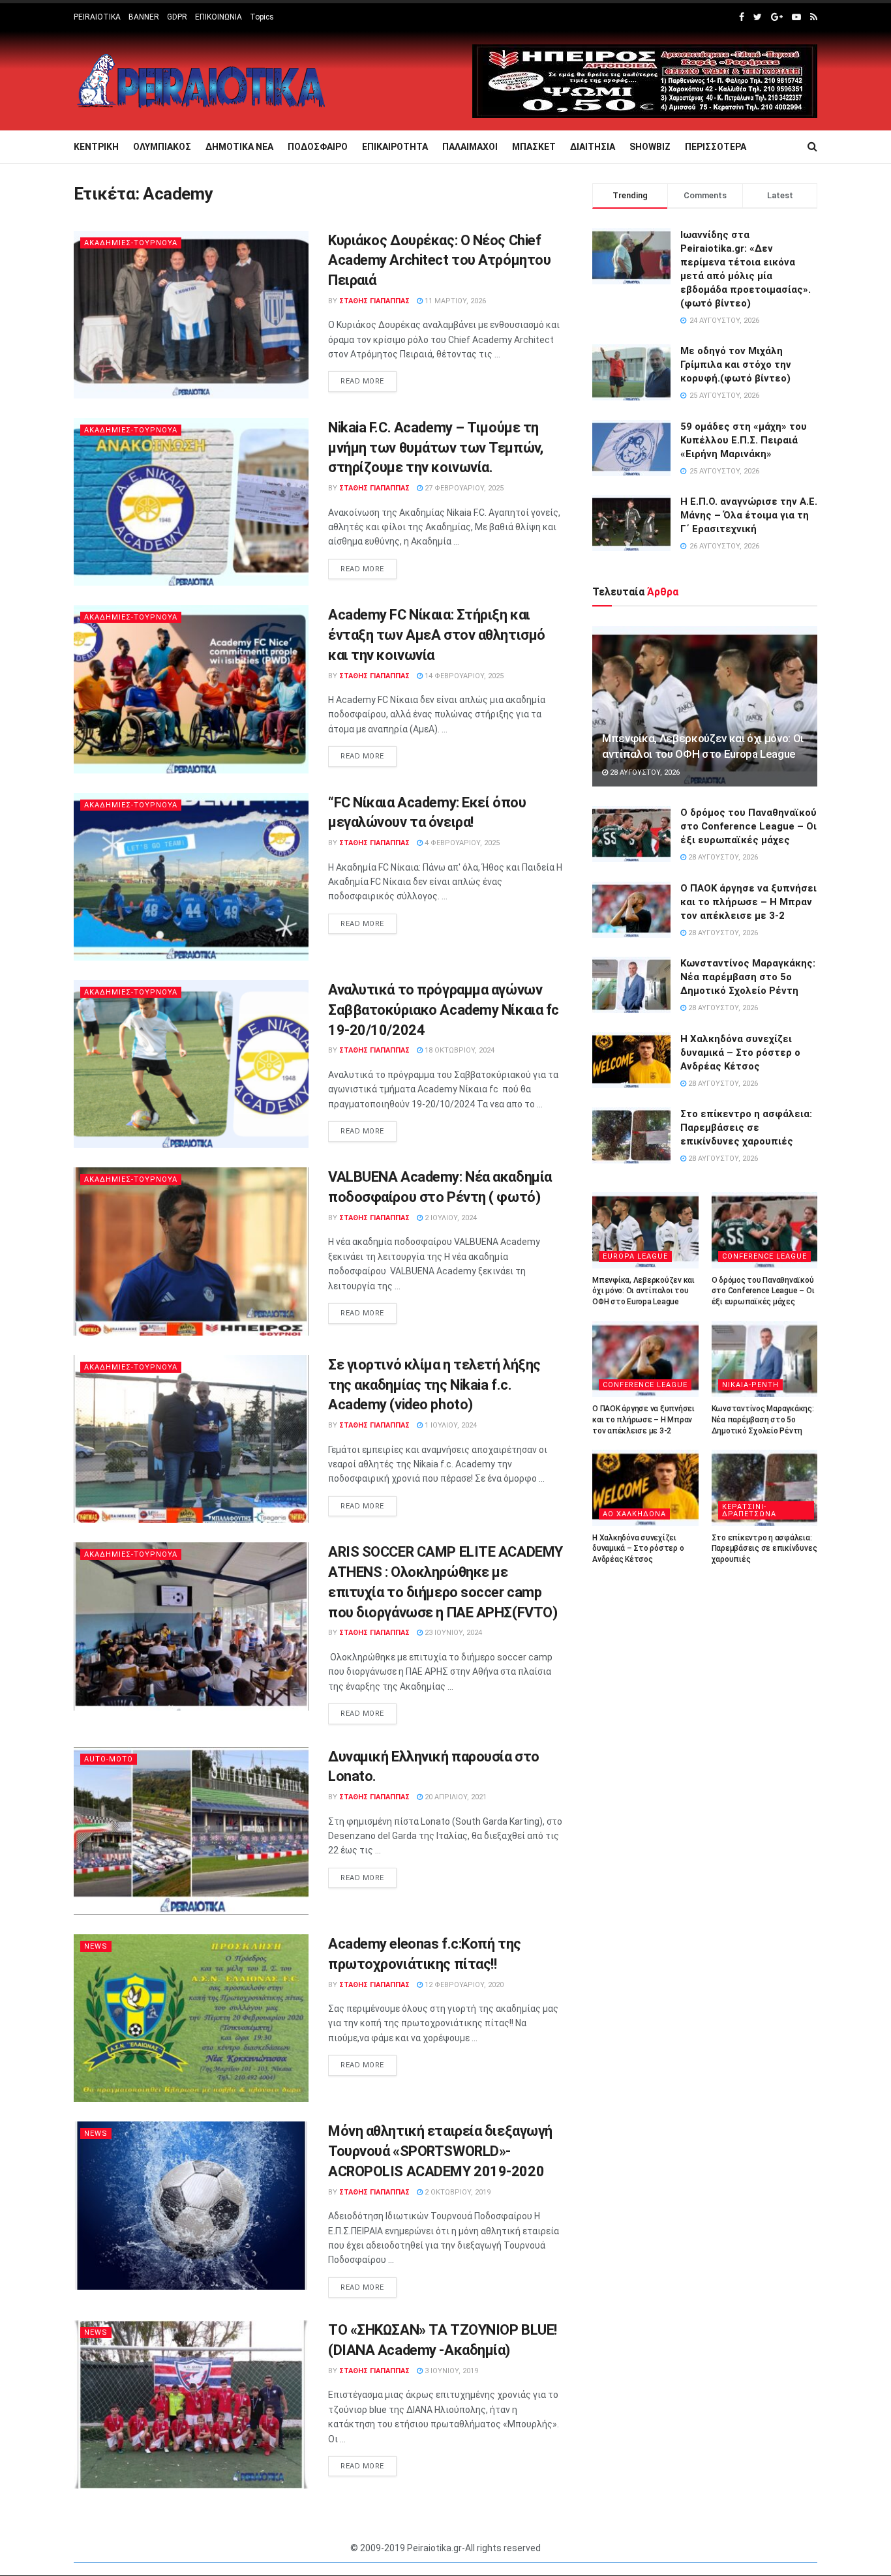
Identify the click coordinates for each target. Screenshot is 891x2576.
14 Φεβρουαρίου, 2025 (463, 676)
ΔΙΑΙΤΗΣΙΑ (593, 147)
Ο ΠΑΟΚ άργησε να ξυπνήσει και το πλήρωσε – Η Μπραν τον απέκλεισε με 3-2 (748, 902)
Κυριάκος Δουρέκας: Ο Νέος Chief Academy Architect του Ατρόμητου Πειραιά (439, 261)
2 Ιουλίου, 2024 (450, 1218)
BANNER (144, 17)
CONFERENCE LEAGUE (764, 1256)
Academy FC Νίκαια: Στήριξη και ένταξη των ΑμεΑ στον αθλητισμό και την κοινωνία (437, 635)
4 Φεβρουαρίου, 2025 (461, 843)
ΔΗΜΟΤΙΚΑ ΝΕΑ (239, 147)
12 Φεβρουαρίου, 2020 (463, 1985)
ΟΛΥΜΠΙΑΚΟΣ (162, 147)
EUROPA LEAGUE (635, 1256)
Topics (262, 17)
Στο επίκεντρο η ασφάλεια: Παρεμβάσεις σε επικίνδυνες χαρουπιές (746, 1128)
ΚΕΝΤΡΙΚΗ (96, 147)
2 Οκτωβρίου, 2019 (457, 2192)
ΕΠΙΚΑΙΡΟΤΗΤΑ (395, 147)
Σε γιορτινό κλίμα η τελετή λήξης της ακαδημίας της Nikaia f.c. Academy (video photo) (434, 1385)
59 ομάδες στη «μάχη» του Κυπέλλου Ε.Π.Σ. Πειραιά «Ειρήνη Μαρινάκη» (744, 440)
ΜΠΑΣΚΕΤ (534, 147)
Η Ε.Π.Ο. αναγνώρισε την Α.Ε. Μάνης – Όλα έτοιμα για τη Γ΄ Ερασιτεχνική (749, 515)
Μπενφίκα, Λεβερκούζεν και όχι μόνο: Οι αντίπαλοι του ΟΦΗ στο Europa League (643, 1291)
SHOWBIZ (650, 147)
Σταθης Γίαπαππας (374, 301)
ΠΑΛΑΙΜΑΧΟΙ (470, 147)
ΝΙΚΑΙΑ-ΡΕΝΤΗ (750, 1385)
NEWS (96, 1946)
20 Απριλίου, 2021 (455, 1797)
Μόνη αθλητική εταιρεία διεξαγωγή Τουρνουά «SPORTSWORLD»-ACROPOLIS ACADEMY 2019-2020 (440, 2151)
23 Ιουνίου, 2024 (452, 1633)
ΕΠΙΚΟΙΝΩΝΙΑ (219, 17)
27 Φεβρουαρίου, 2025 (463, 488)
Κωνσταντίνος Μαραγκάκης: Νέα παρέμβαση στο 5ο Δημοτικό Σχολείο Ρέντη (748, 977)
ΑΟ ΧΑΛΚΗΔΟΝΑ (634, 1514)
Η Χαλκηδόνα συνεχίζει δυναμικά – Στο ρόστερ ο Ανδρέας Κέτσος (740, 1053)
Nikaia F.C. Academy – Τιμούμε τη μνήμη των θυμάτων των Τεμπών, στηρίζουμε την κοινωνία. (435, 448)
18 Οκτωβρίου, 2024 (459, 1050)
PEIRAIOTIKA (97, 17)
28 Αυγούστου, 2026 (644, 772)
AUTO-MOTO (109, 1759)
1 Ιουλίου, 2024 (450, 1425)
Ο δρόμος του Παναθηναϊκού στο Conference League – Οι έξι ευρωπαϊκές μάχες (748, 826)
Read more (362, 381)
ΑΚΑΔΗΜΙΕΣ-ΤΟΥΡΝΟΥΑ (131, 243)
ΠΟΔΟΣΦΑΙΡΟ (318, 147)
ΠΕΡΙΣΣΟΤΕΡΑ (716, 147)
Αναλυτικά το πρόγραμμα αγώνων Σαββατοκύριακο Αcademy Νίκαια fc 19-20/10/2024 (444, 1010)
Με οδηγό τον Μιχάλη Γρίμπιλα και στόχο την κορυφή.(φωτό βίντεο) (736, 365)
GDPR (177, 17)
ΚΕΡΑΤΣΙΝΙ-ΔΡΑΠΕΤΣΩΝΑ (749, 1510)
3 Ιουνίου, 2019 (450, 2371)
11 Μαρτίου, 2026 (454, 301)
